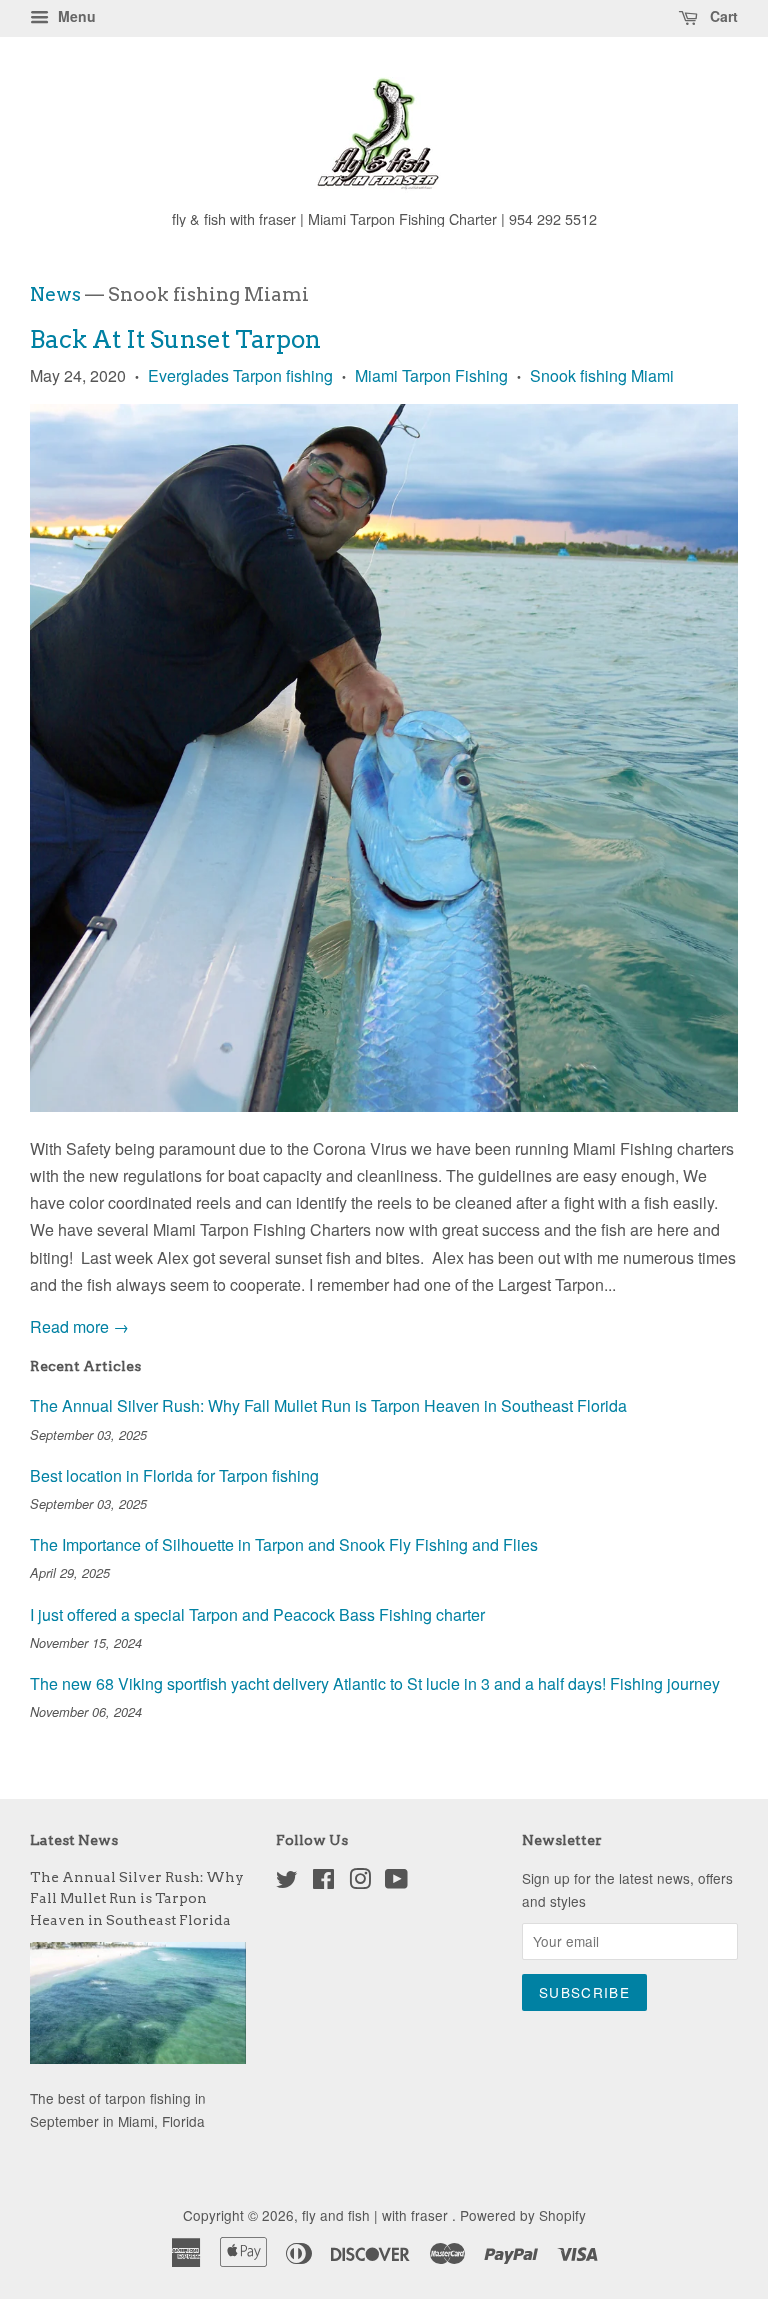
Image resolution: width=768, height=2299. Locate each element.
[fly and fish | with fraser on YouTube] (396, 1882)
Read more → (79, 1326)
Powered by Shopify (523, 2215)
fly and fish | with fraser (377, 2215)
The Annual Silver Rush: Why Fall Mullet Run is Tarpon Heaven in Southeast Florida (328, 1405)
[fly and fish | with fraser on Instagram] (360, 1882)
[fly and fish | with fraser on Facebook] (323, 1882)
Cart (722, 16)
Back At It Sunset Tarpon (175, 339)
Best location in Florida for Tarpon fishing (174, 1475)
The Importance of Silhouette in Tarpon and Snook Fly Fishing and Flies (284, 1544)
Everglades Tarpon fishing (240, 375)
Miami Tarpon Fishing (431, 375)
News (55, 294)
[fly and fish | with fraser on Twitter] (287, 1882)
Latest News (74, 1840)
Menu (75, 16)
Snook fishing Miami (602, 375)
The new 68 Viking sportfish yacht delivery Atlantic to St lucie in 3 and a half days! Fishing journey (375, 1683)
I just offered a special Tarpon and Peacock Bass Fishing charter (257, 1614)
